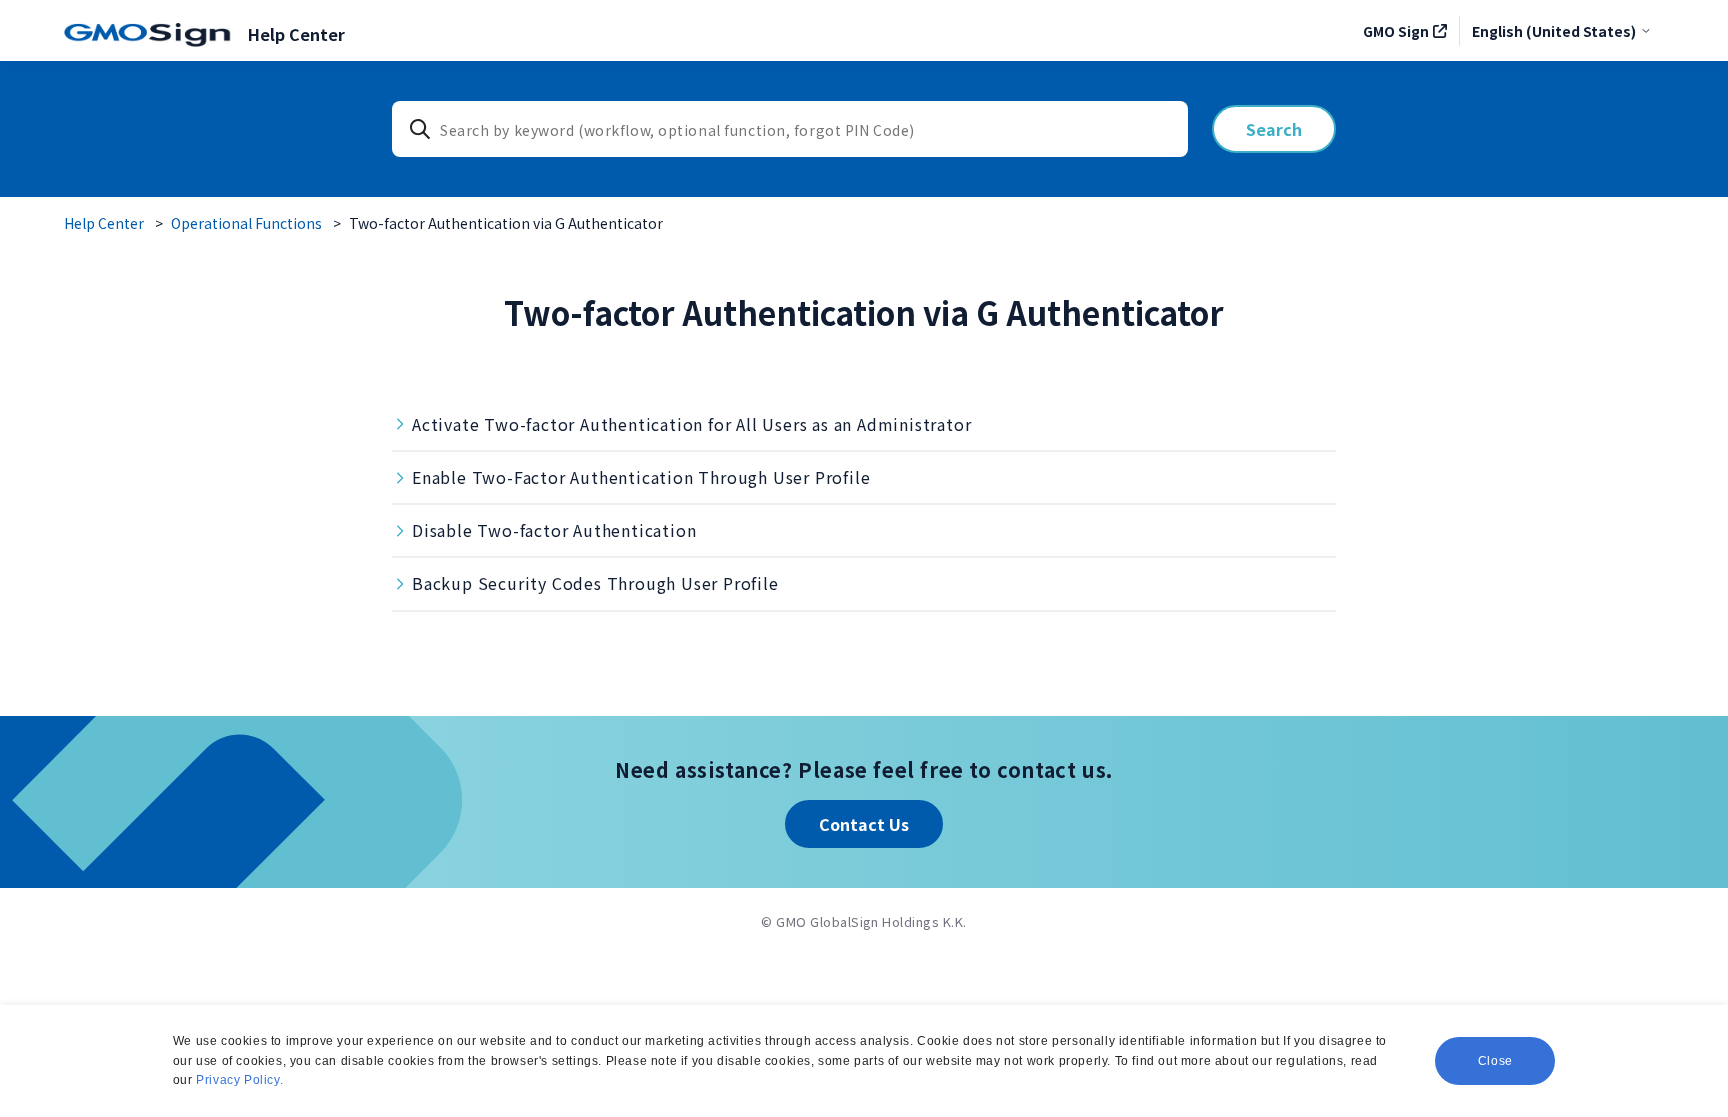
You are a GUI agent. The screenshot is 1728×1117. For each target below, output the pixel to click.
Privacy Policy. (239, 1080)
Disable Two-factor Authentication (554, 530)
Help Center (104, 223)
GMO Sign (1396, 31)
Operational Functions (246, 223)
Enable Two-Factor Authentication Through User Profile (641, 477)
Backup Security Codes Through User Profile (595, 583)
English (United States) (1554, 31)
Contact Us (864, 824)
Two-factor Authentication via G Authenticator (506, 223)
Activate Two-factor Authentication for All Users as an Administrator (691, 424)
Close (1495, 1061)
